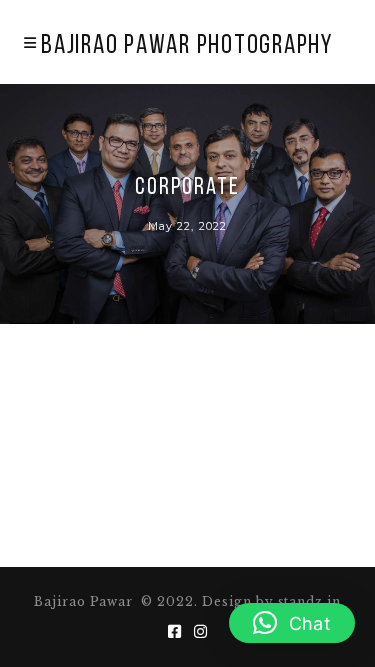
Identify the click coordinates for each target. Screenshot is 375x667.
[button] (292, 623)
